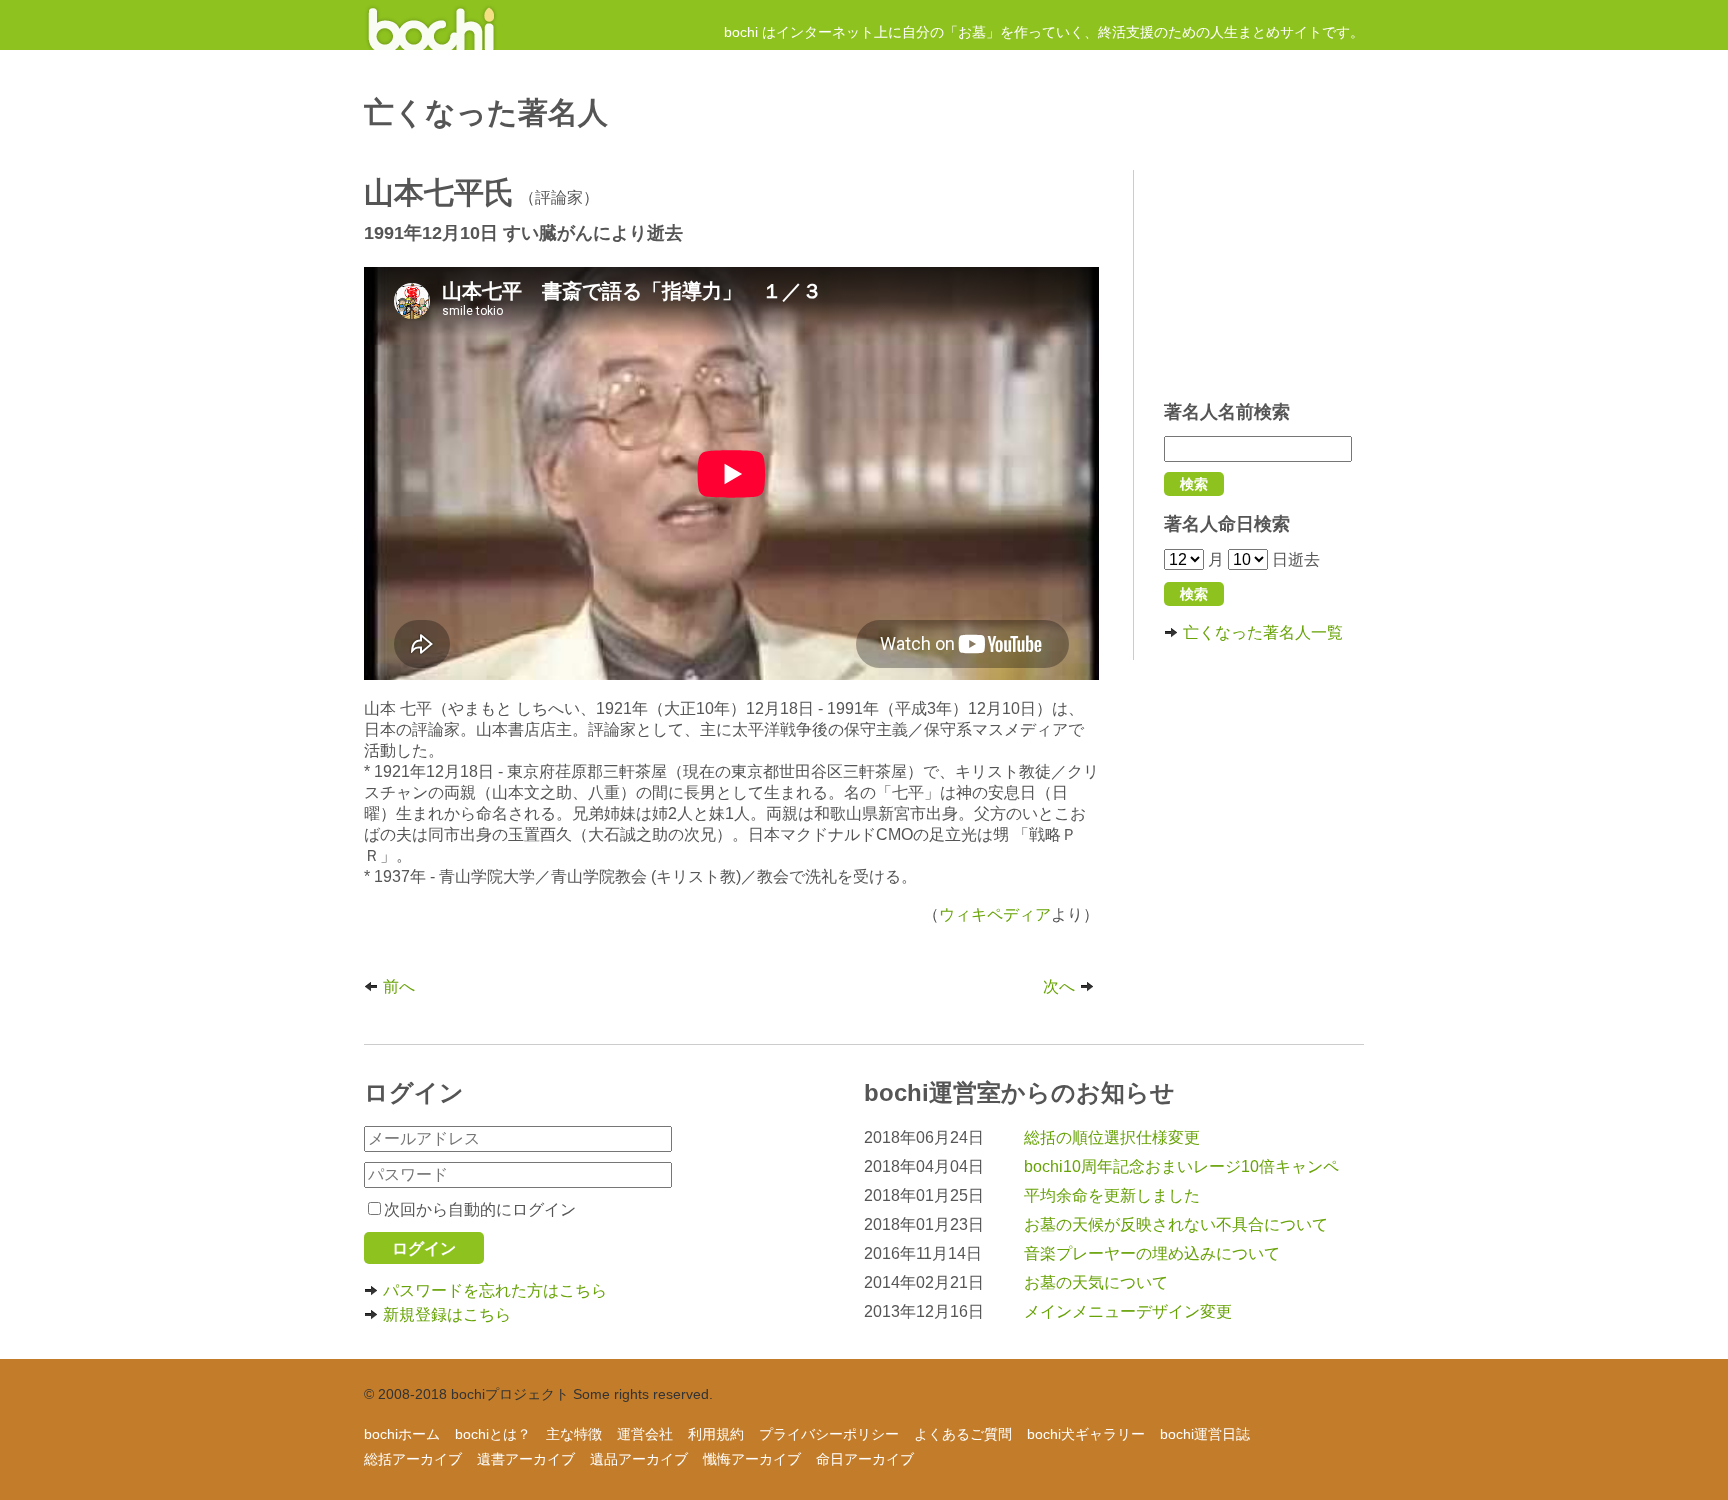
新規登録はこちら (447, 1314)
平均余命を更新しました (1112, 1195)
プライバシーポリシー (829, 1434)
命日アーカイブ (865, 1459)
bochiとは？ (493, 1434)
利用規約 (716, 1434)
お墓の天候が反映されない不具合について (1176, 1224)
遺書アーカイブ (526, 1459)
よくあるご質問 (963, 1434)
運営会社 (645, 1434)
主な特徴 (574, 1434)
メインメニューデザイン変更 (1128, 1311)
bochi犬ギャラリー (1086, 1434)
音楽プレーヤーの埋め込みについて (1152, 1253)
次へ (1059, 986)
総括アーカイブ (413, 1459)
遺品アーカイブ (639, 1459)
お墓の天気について (1096, 1282)
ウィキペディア (995, 914)
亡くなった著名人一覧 (1263, 632)
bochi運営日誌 (1205, 1434)
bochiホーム (402, 1434)
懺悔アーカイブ (752, 1459)
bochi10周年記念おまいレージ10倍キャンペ (1181, 1166)
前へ (399, 986)
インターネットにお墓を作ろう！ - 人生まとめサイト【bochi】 (431, 25)
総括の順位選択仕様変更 (1112, 1137)
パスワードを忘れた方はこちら (495, 1290)
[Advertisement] (1264, 275)
